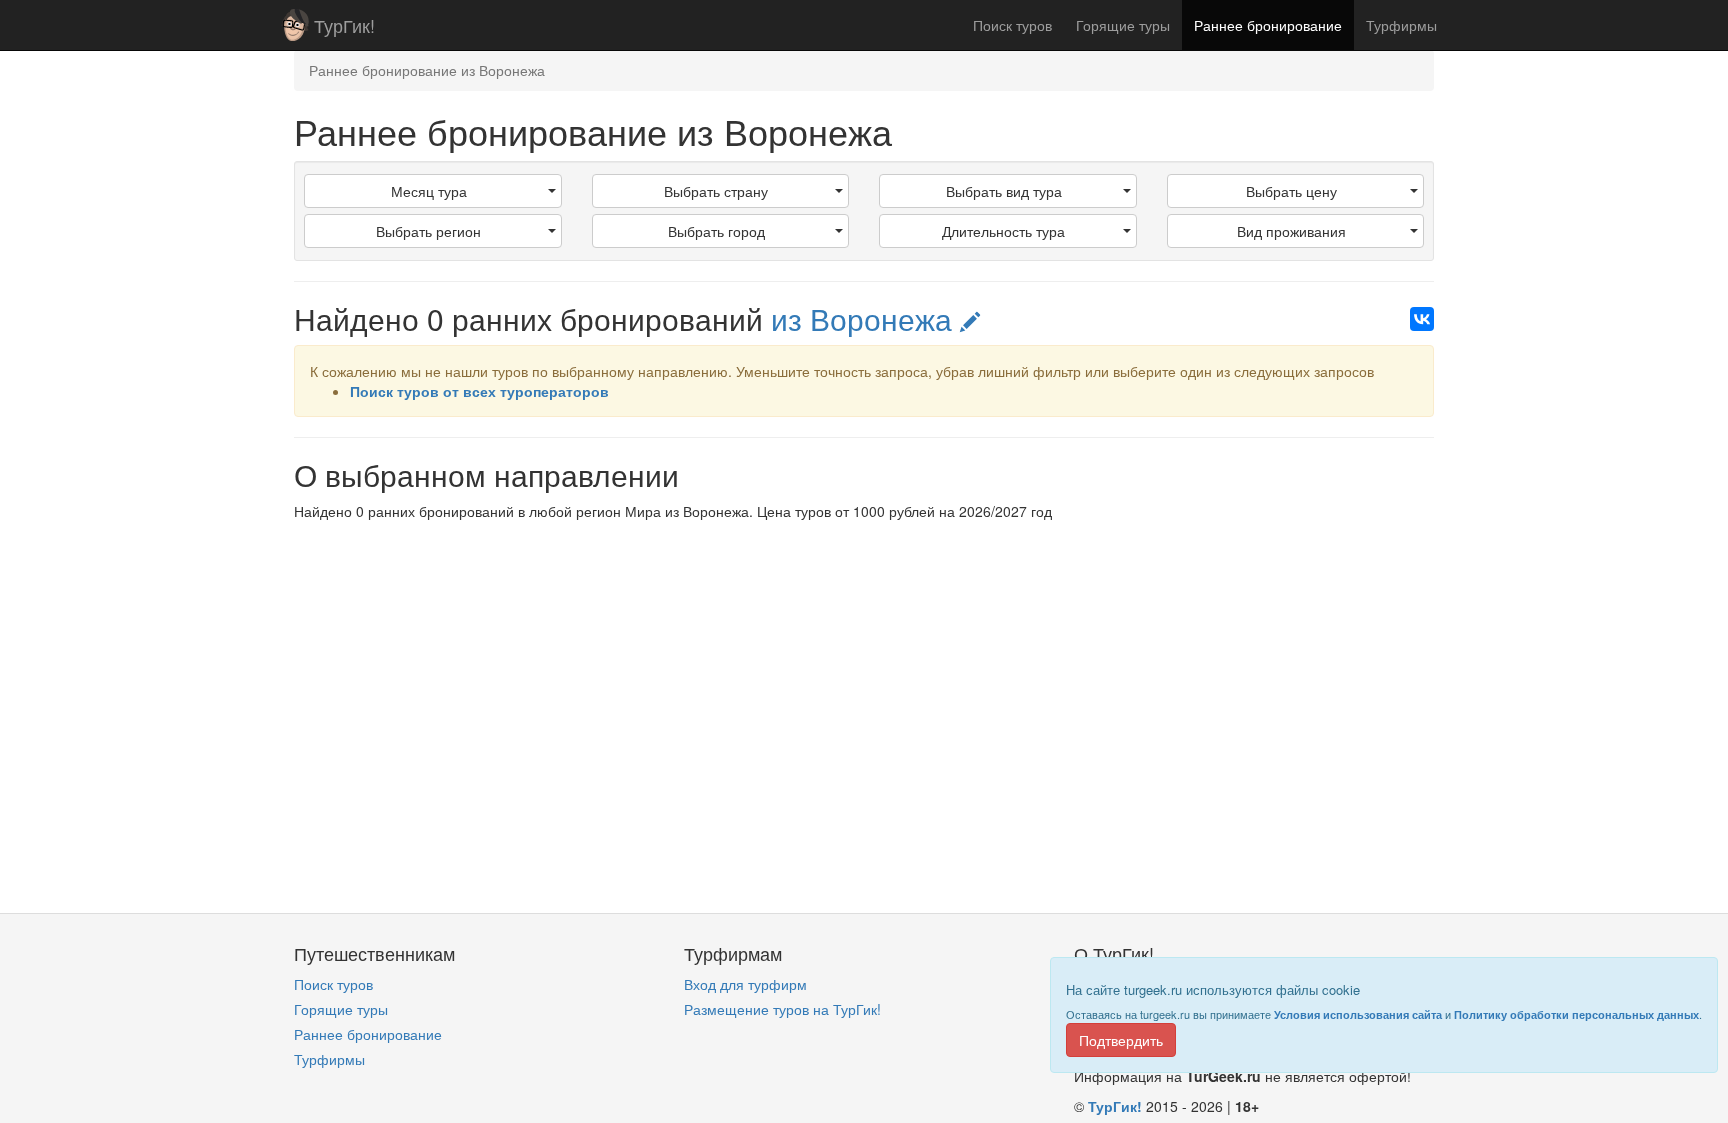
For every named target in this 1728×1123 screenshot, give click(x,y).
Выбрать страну (716, 191)
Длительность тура (1003, 231)
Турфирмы (1401, 25)
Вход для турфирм (745, 984)
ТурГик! (344, 25)
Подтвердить (1121, 1040)
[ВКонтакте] (1422, 319)
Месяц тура (429, 191)
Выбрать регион (428, 231)
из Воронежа (865, 318)
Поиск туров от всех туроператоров (479, 391)
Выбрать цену (1291, 191)
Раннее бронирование (1268, 25)
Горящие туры (1123, 25)
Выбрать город (716, 231)
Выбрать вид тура (1004, 191)
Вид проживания (1291, 231)
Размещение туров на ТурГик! (782, 1009)
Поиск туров (1012, 25)
